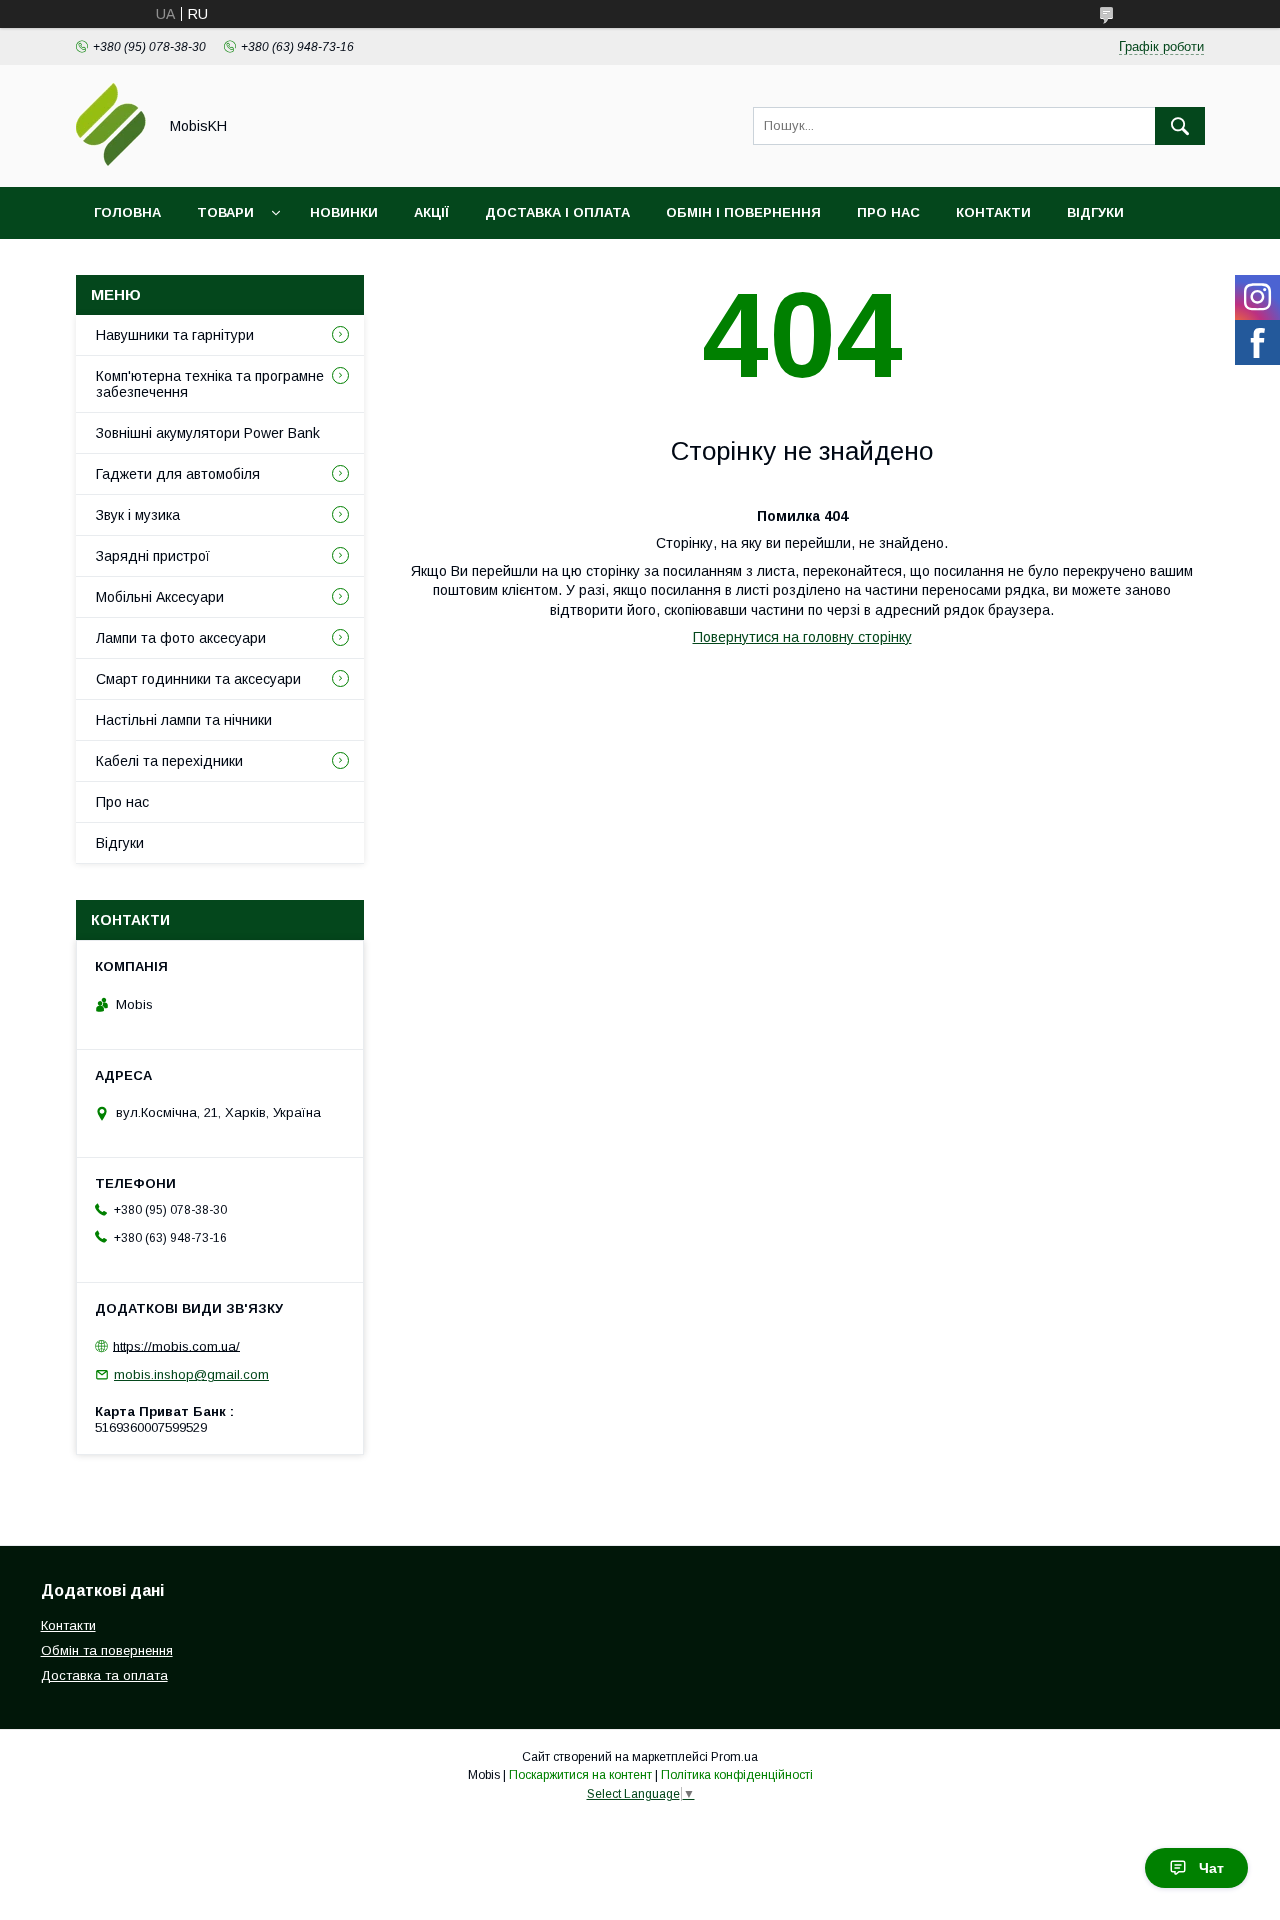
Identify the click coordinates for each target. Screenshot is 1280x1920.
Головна (127, 212)
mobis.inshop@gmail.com (191, 1374)
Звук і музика (138, 515)
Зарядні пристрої (153, 556)
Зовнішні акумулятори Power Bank (208, 433)
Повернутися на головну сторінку (802, 637)
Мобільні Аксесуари (160, 597)
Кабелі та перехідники (169, 761)
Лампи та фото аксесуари (181, 638)
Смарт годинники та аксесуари (198, 679)
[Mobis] (111, 161)
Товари (225, 212)
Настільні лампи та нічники (184, 720)
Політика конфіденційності (737, 1775)
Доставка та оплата (104, 1675)
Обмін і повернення (743, 212)
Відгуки (1095, 212)
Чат (1211, 1868)
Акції (431, 212)
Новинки (344, 212)
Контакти (993, 212)
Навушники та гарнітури (175, 335)
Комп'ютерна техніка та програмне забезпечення (210, 384)
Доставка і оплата (557, 212)
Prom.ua (734, 1757)
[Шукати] (1180, 126)
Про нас (888, 212)
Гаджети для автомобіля (178, 474)
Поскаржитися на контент (580, 1775)
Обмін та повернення (107, 1650)
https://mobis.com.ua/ (176, 1345)
